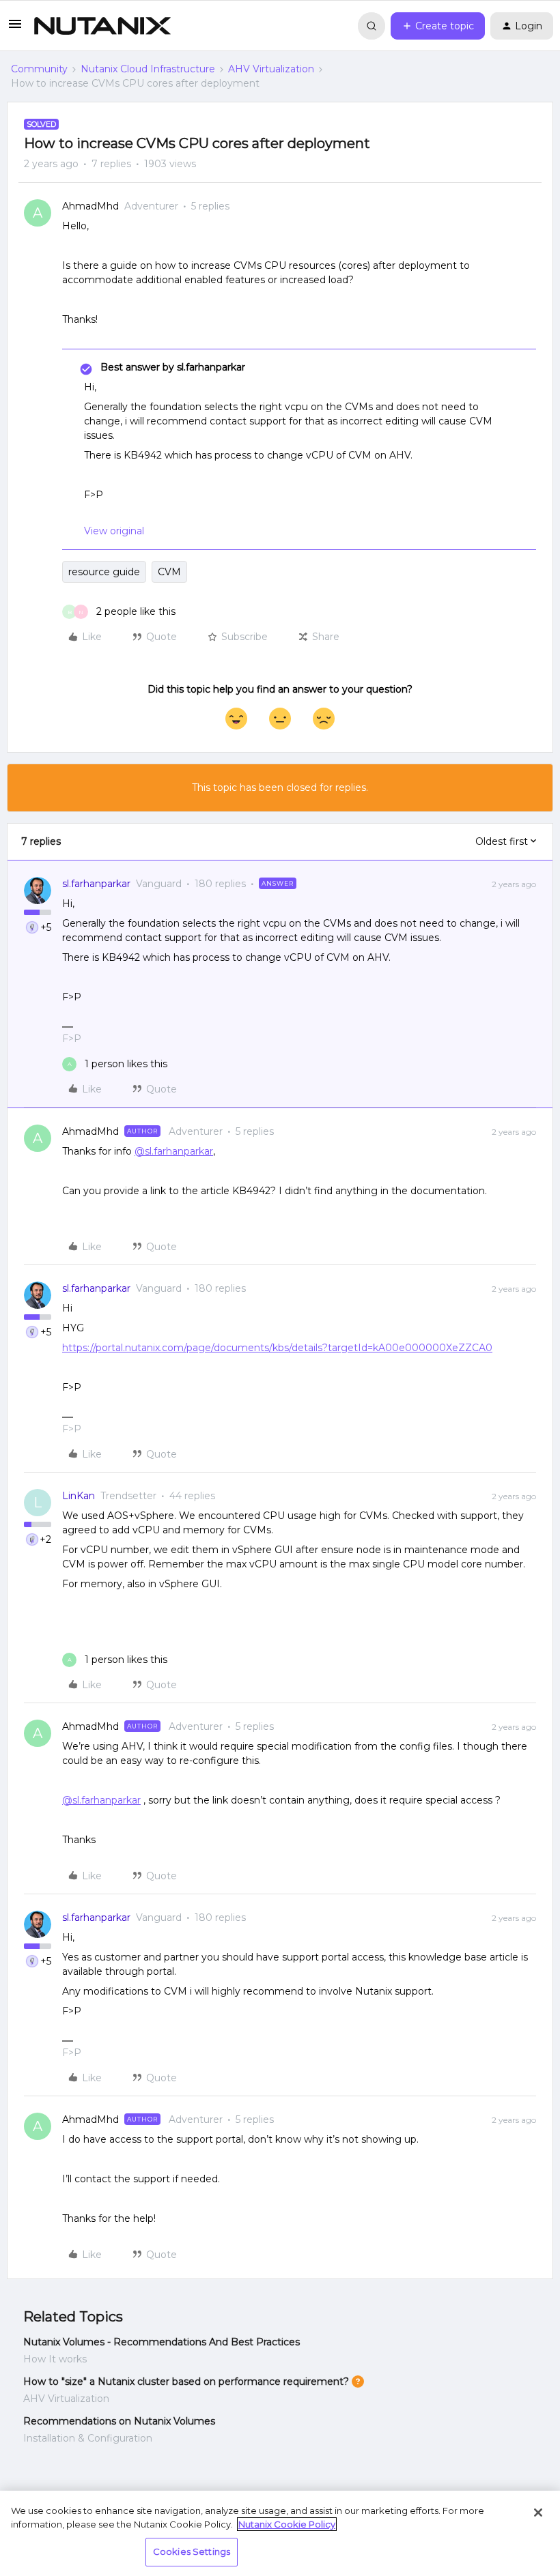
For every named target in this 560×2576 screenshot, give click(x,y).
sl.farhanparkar (96, 884)
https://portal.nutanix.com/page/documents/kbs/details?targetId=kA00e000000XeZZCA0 (277, 1348)
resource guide (104, 572)
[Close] (538, 2513)
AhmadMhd (90, 206)
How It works (55, 2359)
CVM (169, 572)
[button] (15, 29)
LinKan (79, 1496)
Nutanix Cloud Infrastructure (148, 69)
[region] (280, 2533)
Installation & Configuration (88, 2438)
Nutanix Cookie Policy (287, 2524)
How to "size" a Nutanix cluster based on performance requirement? (186, 2382)
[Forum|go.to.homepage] (102, 26)
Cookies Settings (192, 2551)
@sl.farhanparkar (174, 1151)
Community (39, 69)
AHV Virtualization (271, 69)
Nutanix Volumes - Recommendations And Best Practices (162, 2342)
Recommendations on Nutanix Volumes (119, 2421)
